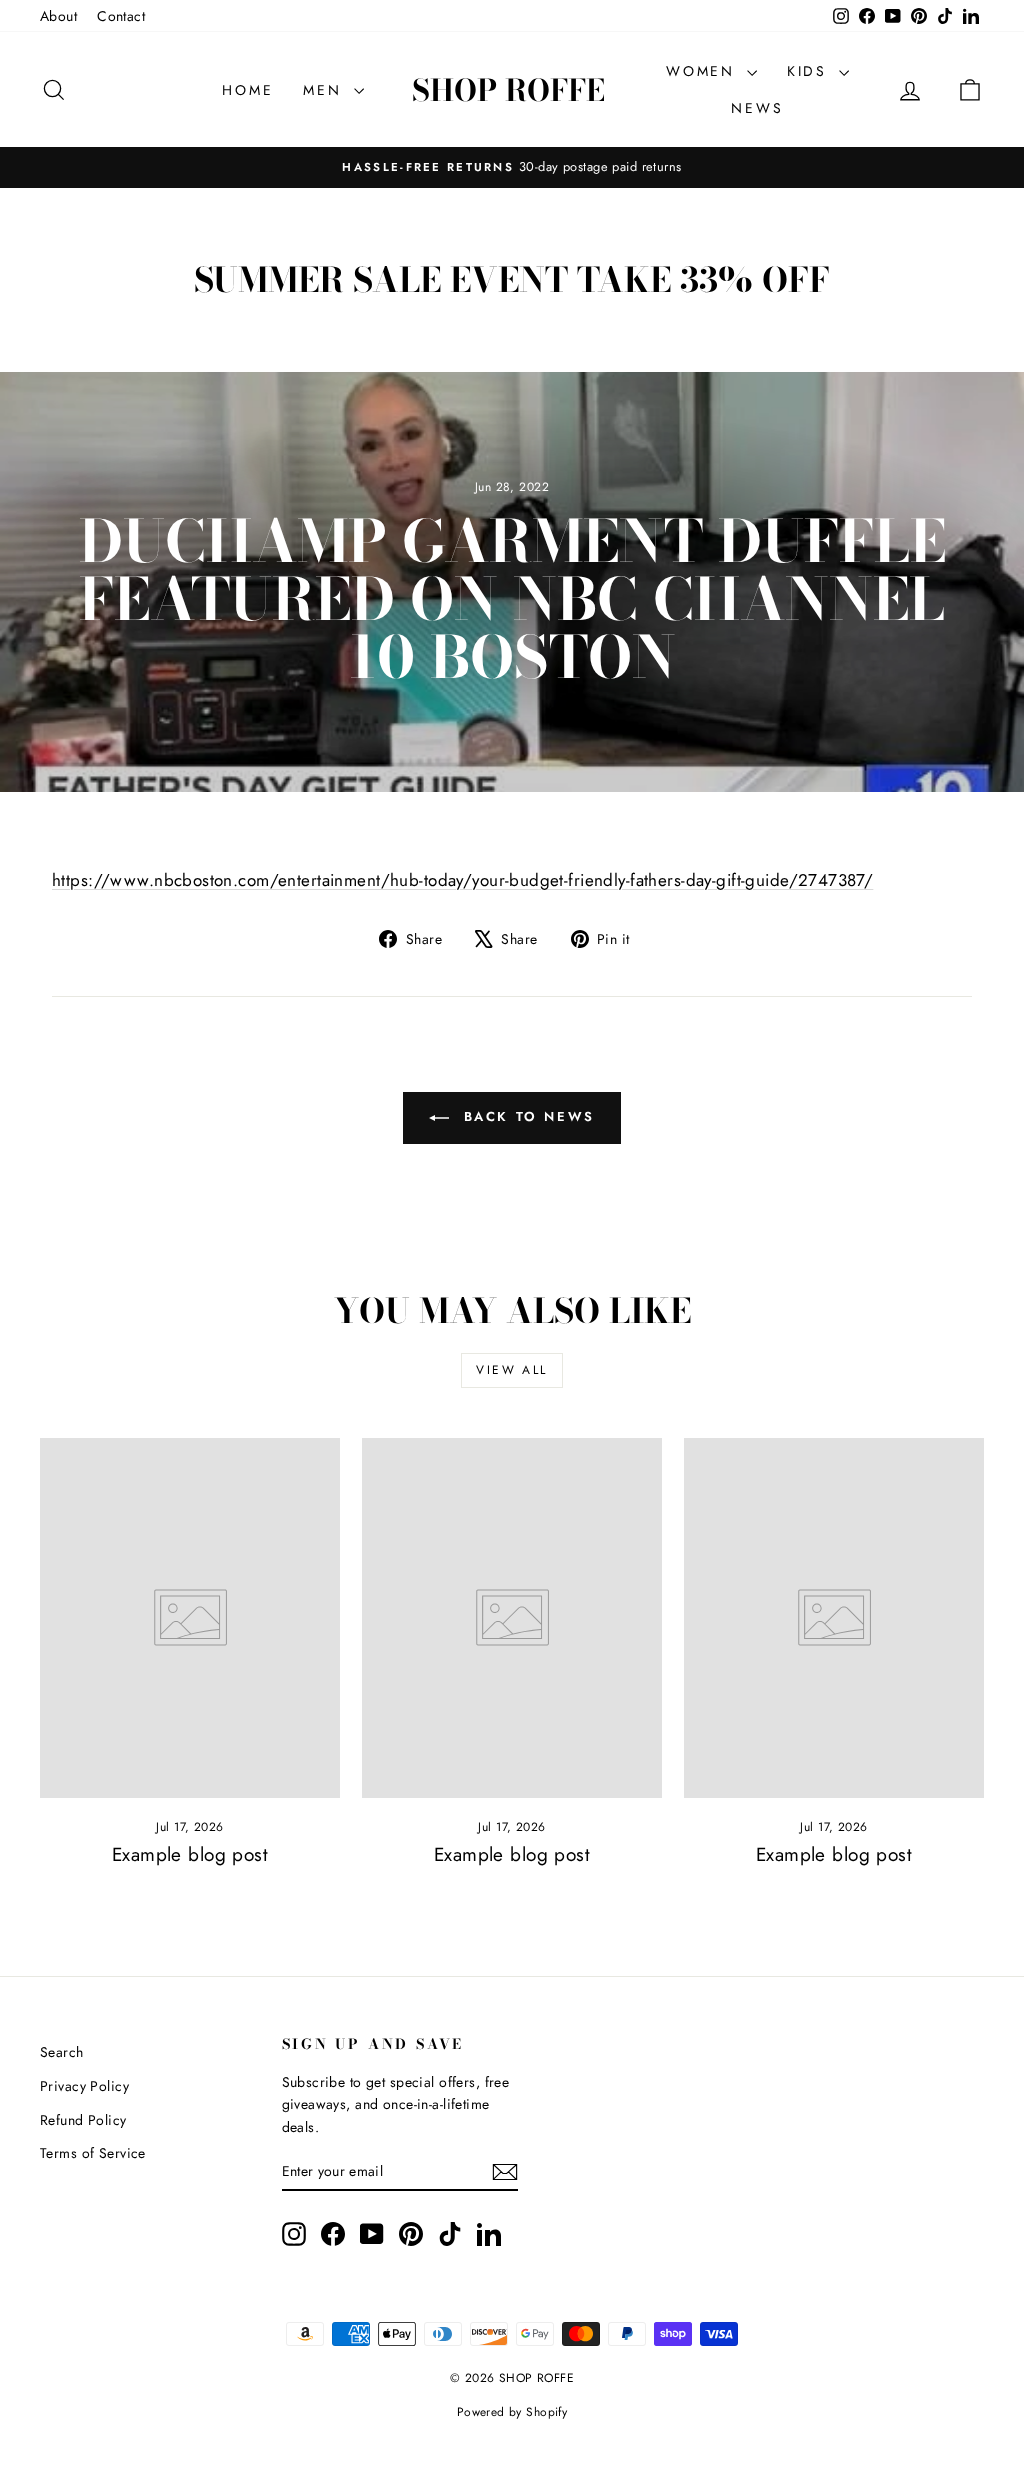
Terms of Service (93, 2153)
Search (62, 2052)
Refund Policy (83, 2120)
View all (511, 1370)
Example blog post (190, 1854)
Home (247, 90)
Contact (121, 16)
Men (325, 90)
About (58, 16)
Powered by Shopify (512, 2412)
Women (704, 71)
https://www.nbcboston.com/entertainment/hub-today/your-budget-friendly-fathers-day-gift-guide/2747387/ (462, 880)
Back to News (526, 1116)
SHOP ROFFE (508, 90)
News (757, 108)
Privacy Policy (84, 2086)
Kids (810, 71)
